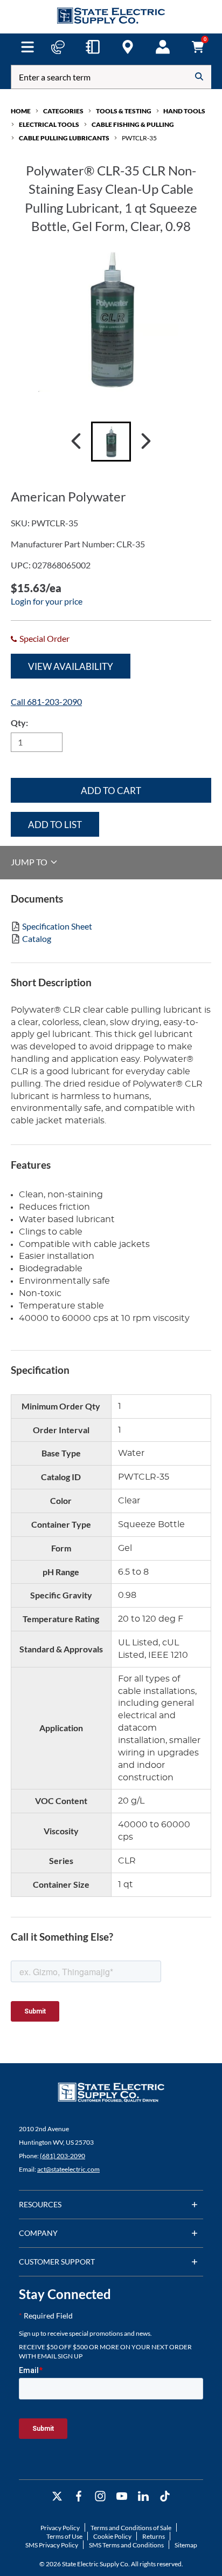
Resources (40, 2204)
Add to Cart (111, 791)
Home (21, 111)
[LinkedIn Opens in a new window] (143, 2496)
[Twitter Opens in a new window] (57, 2496)
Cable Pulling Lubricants (64, 138)
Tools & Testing (124, 111)
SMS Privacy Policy (52, 2545)
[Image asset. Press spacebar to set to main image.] (111, 442)
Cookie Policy (112, 2536)
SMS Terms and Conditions (126, 2545)
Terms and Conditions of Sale (131, 2528)
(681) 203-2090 (63, 2156)
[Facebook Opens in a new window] (79, 2496)
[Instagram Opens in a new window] (100, 2496)
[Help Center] (58, 47)
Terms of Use (64, 2536)
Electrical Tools (49, 124)
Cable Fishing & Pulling (133, 124)
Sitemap (186, 2545)
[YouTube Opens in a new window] (122, 2496)
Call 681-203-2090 (46, 701)
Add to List (55, 825)
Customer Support (57, 2262)
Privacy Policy (60, 2528)
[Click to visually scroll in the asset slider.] (76, 442)
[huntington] (128, 47)
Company (38, 2233)
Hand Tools (184, 111)
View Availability (71, 666)
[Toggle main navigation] (27, 47)
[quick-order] (93, 47)
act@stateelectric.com (68, 2169)
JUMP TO (30, 862)
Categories (63, 111)
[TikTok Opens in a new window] (165, 2496)
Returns (154, 2536)
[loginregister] (163, 47)
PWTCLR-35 (139, 138)
